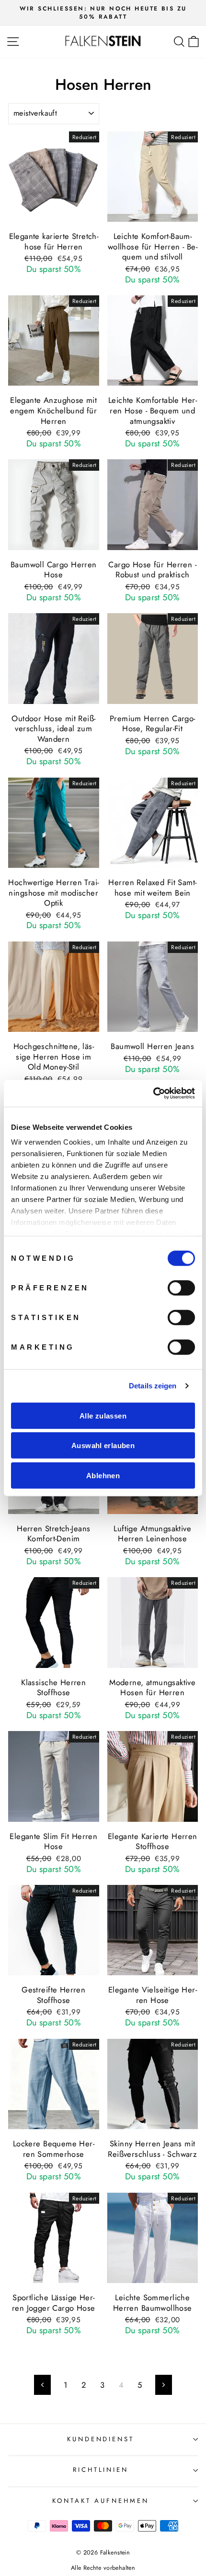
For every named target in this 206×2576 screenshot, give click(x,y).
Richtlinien (101, 2470)
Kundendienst (101, 2439)
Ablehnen (103, 1475)
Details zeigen (153, 1386)
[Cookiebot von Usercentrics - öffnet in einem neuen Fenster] (153, 1093)
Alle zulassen (103, 1415)
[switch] (181, 1288)
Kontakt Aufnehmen (101, 2501)
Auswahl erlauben (103, 1445)
